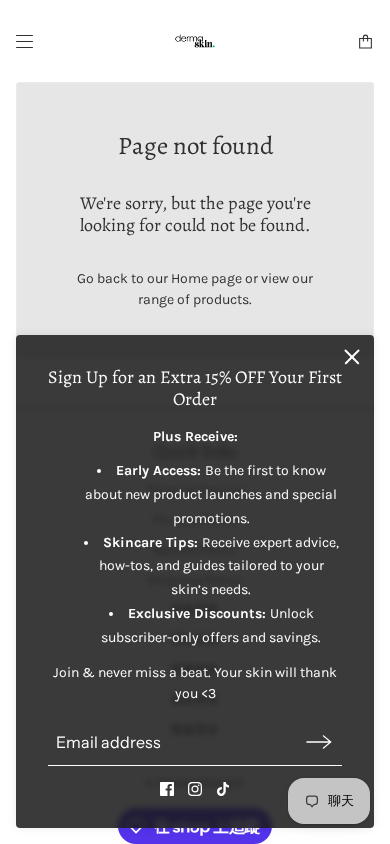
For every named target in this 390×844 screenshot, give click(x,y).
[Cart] (365, 41)
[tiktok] (223, 789)
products (221, 299)
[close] (352, 357)
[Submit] (319, 742)
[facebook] (167, 789)
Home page (206, 278)
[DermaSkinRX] (195, 41)
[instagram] (195, 789)
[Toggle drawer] (24, 41)
